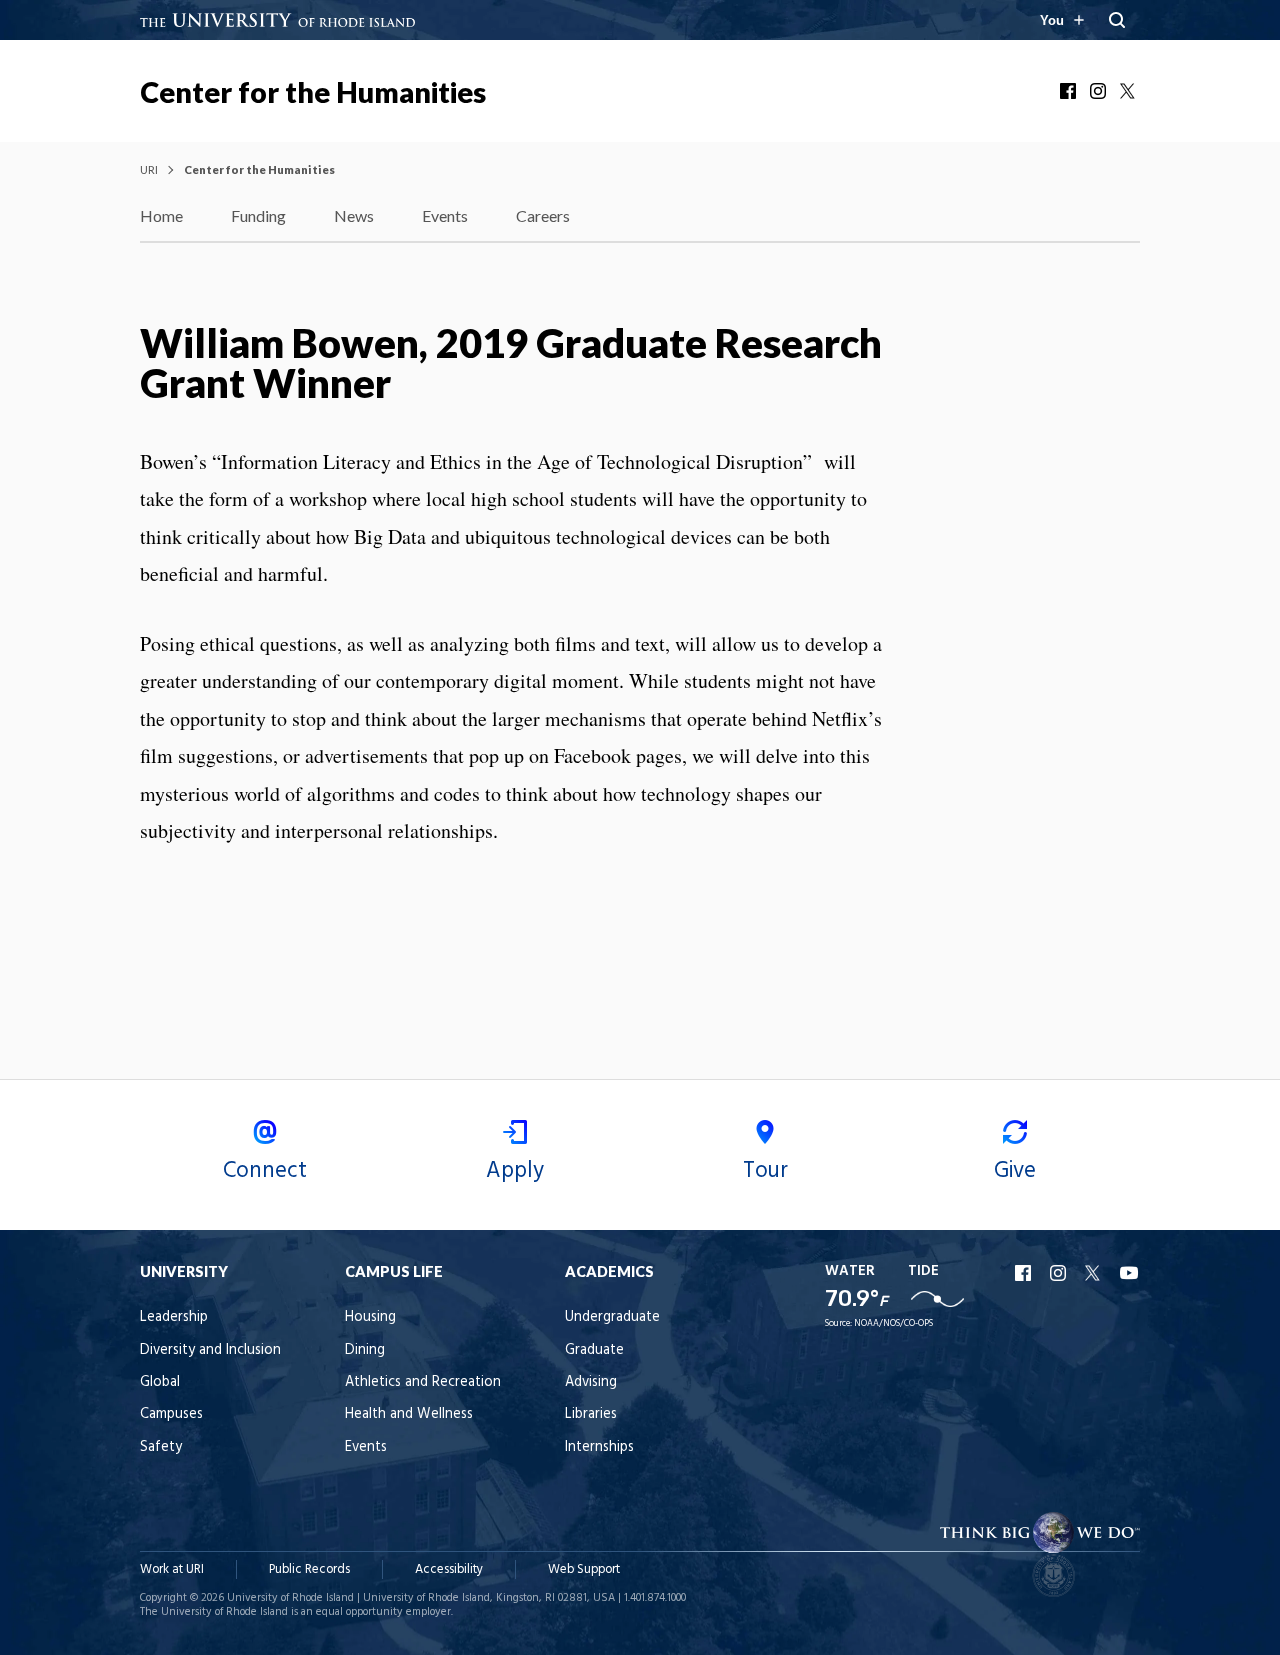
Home (161, 215)
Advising (591, 1382)
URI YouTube (1130, 1273)
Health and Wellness (409, 1414)
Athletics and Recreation (423, 1382)
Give (1015, 1171)
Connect (265, 1171)
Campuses (171, 1414)
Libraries (591, 1414)
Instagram (1100, 91)
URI (149, 169)
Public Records (309, 1569)
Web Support (584, 1569)
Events (445, 215)
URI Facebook (1025, 1273)
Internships (599, 1447)
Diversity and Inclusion (210, 1350)
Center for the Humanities (313, 92)
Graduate (594, 1350)
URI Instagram (1060, 1273)
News (354, 215)
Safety (161, 1447)
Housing (370, 1317)
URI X (1095, 1273)
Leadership (174, 1317)
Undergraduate (612, 1317)
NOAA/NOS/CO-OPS (893, 1323)
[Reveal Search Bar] (1117, 20)
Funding (258, 215)
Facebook (1070, 91)
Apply (515, 1171)
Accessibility (449, 1569)
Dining (365, 1350)
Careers (543, 215)
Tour (765, 1171)
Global (160, 1382)
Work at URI (172, 1569)
